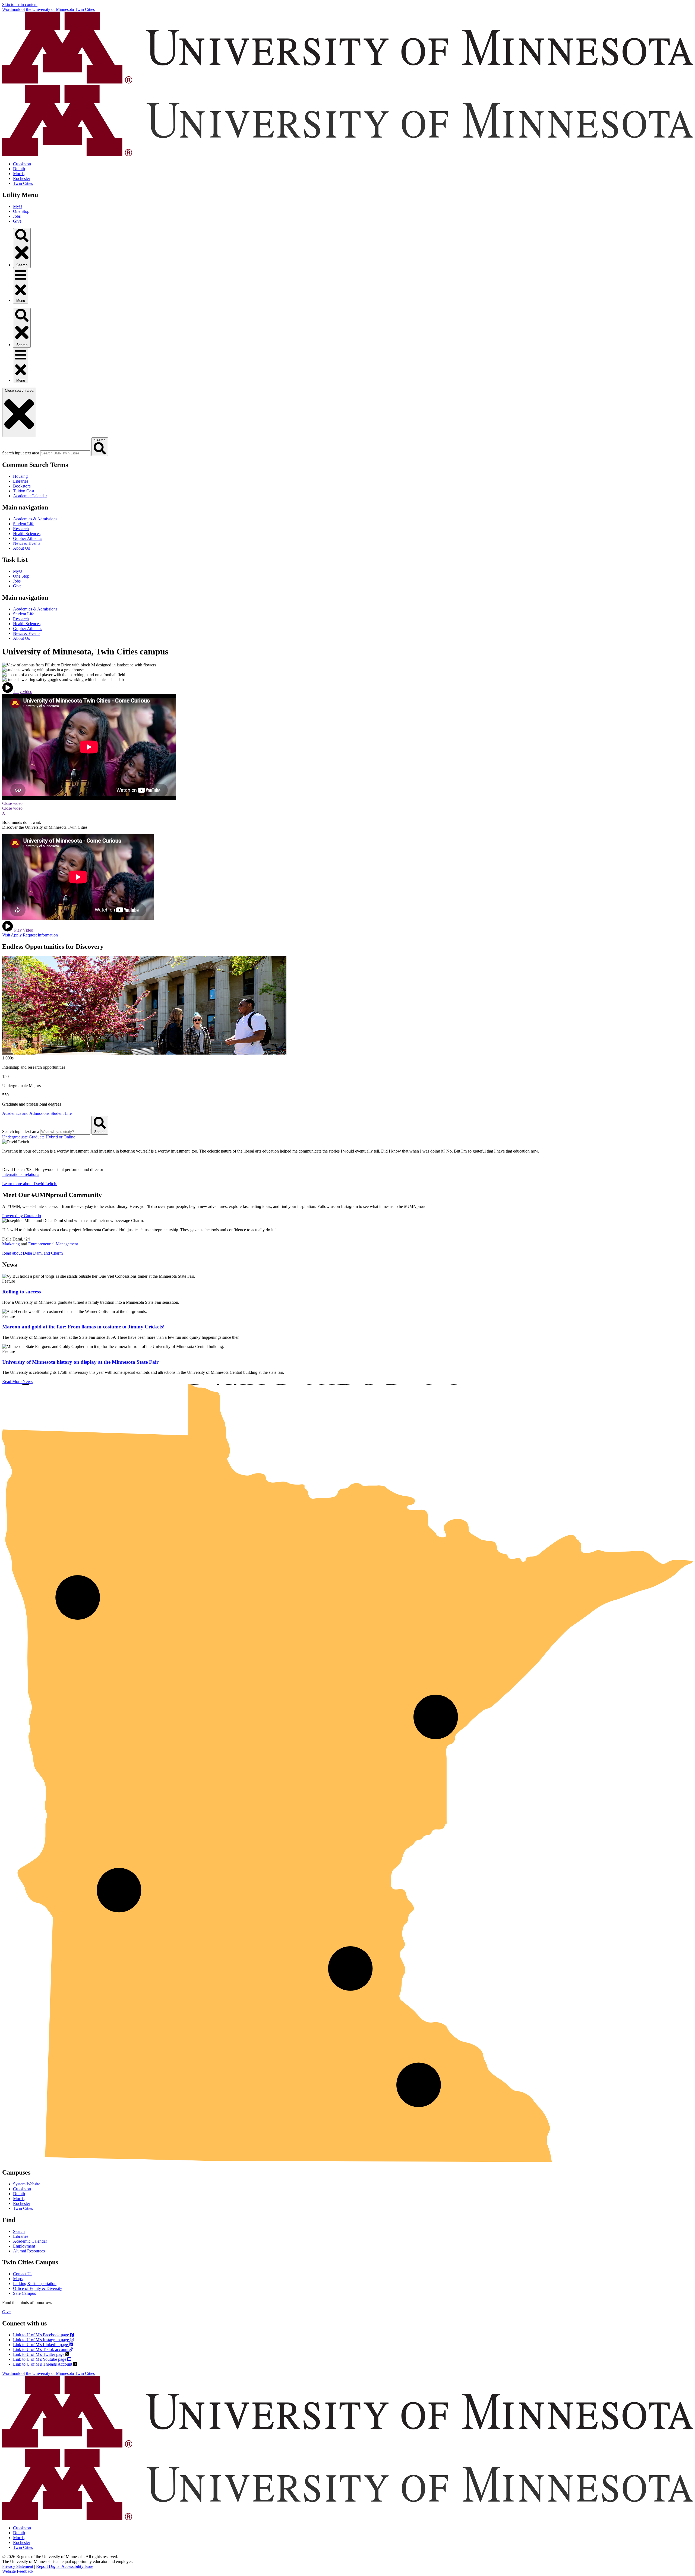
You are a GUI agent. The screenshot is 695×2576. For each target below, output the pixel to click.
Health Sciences (27, 534)
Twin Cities (23, 183)
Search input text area (21, 453)
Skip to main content (20, 4)
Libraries (21, 481)
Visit (7, 935)
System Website (27, 2184)
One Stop (21, 211)
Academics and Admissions (26, 1113)
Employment (24, 2246)
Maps (18, 2279)
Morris (19, 174)
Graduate (37, 1137)
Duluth (19, 169)
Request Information (40, 935)
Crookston (22, 164)
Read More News (17, 1382)
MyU (18, 206)
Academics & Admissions (35, 519)
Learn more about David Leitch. (30, 1184)
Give (17, 221)
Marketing (11, 1244)
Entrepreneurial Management (53, 1244)
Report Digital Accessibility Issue (65, 2566)
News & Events (27, 543)
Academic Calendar (30, 496)
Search (19, 2231)
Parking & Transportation (35, 2284)
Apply (17, 935)
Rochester (22, 178)
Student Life (24, 524)
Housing (20, 476)
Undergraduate (15, 1137)
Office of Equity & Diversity (38, 2288)
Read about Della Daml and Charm (32, 1253)
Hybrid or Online (60, 1137)
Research (21, 529)
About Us (21, 548)
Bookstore (22, 486)
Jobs (17, 216)
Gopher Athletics (28, 538)
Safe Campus (24, 2293)
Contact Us (23, 2274)
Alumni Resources (29, 2251)
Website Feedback (18, 2571)
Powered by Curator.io (22, 1216)
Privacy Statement (18, 2566)
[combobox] (65, 453)
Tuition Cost (24, 491)
